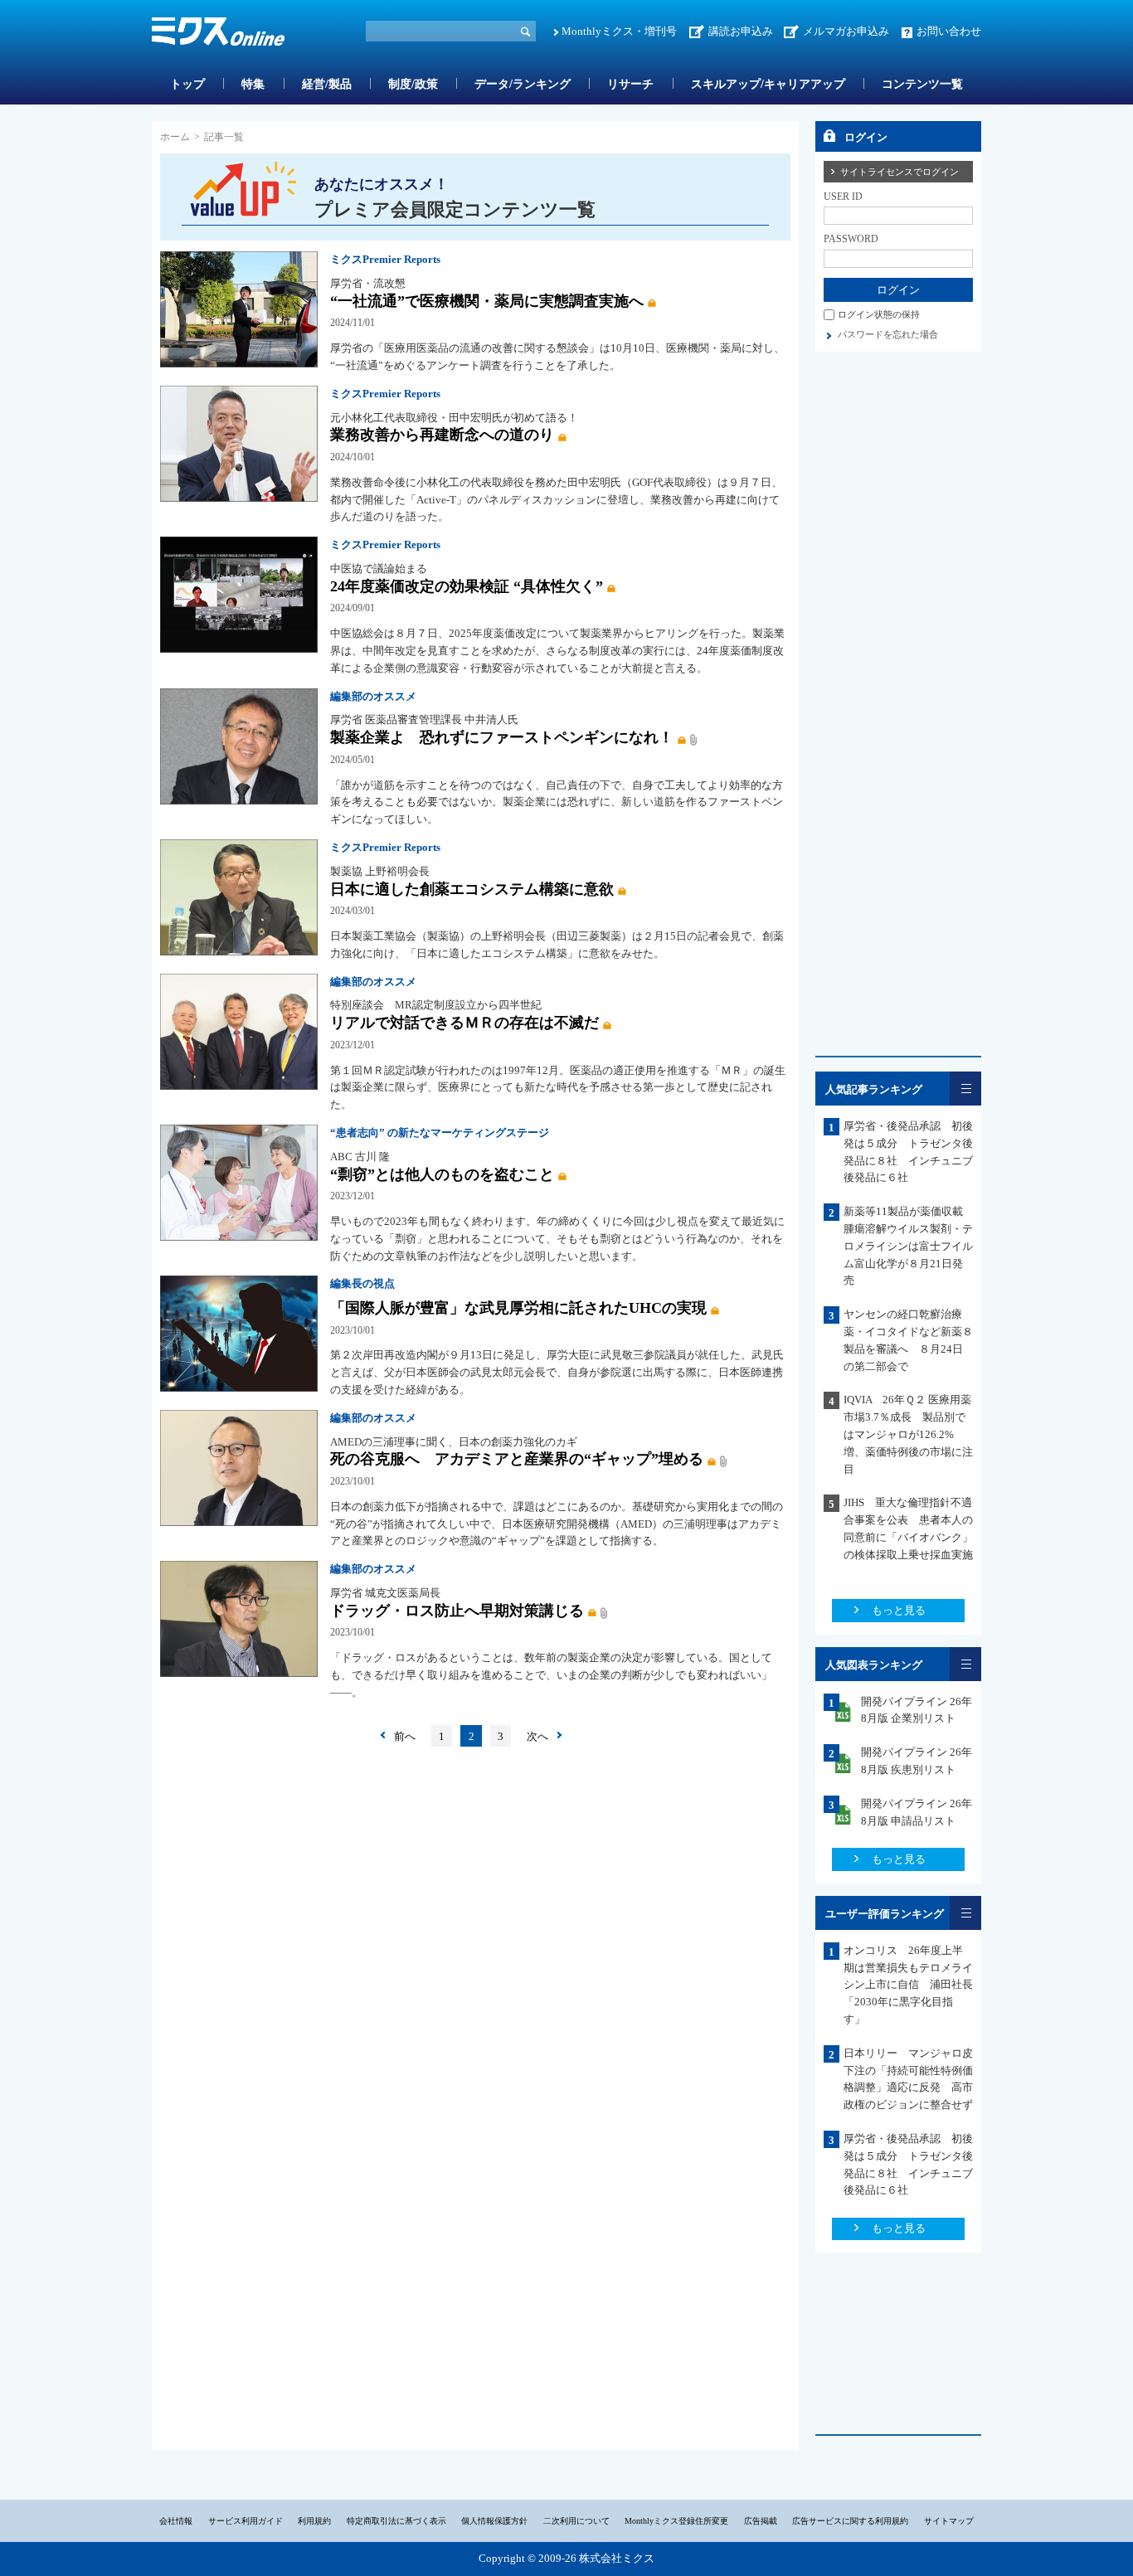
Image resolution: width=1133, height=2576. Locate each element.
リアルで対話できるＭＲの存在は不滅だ (464, 1023)
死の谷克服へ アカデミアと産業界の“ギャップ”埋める (517, 1459)
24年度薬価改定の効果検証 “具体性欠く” (467, 586)
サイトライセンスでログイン (900, 172)
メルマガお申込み (846, 31)
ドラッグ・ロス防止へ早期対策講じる (457, 1611)
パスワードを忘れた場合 (888, 334)
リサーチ (630, 84)
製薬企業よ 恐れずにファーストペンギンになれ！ (502, 737)
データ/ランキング (523, 84)
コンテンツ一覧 (922, 84)
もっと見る (899, 1610)
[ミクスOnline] (218, 34)
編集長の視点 (362, 1283)
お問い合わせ (949, 31)
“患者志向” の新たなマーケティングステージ (440, 1132)
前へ (405, 1736)
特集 (253, 84)
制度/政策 (413, 84)
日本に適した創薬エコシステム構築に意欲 (472, 889)
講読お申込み (741, 31)
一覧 (965, 1089)
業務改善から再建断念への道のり (442, 435)
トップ (187, 84)
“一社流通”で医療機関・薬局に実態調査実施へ (487, 301)
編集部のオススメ (373, 696)
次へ (537, 1736)
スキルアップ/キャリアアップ (768, 84)
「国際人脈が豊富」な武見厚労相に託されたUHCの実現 (518, 1308)
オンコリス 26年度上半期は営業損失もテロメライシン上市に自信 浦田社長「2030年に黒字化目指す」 (908, 1985)
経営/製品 (327, 84)
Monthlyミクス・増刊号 (619, 31)
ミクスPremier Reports (385, 259)
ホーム (175, 137)
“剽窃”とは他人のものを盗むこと (442, 1174)
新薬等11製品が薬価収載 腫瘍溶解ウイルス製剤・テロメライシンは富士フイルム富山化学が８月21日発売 (909, 1246)
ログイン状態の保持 (879, 314)
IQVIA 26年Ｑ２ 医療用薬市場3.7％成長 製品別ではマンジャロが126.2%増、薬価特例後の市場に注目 (908, 1434)
